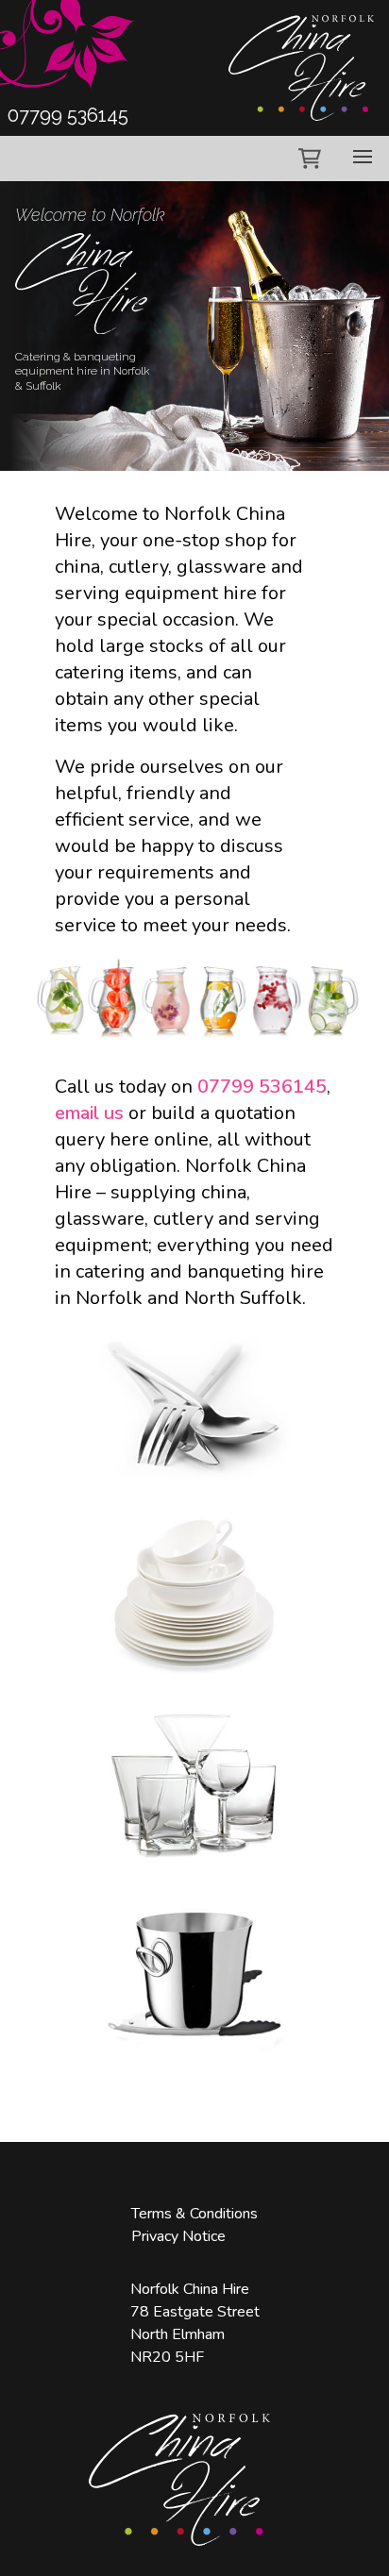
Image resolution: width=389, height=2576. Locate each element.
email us (89, 1113)
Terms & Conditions (194, 2214)
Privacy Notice (178, 2236)
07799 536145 (262, 1087)
